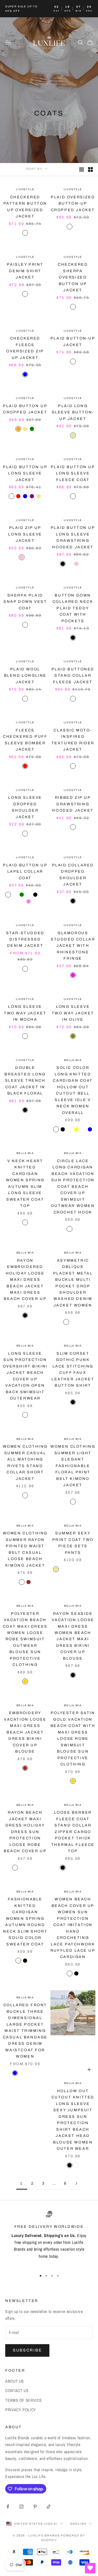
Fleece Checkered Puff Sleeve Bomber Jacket (25, 740)
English (78, 2524)
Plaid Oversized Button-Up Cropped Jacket (73, 203)
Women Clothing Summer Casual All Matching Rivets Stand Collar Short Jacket (25, 1462)
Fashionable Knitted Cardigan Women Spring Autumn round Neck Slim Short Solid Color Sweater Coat (25, 1921)
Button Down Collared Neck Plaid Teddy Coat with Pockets (73, 608)
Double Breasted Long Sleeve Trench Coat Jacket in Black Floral (25, 1080)
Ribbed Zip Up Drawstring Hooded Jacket (73, 804)
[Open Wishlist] (90, 2568)
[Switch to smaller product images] (90, 169)
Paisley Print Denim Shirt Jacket (25, 271)
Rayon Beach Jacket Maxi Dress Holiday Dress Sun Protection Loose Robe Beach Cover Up (25, 1832)
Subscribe (27, 2350)
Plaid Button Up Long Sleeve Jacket (25, 473)
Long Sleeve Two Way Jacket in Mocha (25, 1013)
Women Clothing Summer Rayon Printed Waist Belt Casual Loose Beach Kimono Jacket (25, 1549)
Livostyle (25, 189)
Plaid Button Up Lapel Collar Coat (25, 871)
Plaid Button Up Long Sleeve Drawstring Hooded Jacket (73, 537)
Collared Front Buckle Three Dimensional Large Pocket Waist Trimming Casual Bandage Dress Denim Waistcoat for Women (25, 2031)
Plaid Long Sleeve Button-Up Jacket (73, 412)
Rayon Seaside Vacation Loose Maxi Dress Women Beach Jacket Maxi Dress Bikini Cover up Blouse (73, 1636)
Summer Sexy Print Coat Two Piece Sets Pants (73, 1543)
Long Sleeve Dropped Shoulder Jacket (25, 807)
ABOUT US (15, 2381)
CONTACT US (17, 2391)
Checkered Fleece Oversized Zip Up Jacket (25, 348)
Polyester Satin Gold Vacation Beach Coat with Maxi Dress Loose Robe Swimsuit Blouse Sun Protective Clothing (73, 1738)
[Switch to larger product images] (82, 169)
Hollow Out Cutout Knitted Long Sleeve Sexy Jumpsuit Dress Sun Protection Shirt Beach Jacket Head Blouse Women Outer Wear (73, 2120)
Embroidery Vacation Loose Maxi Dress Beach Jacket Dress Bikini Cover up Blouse (25, 1732)
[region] (49, 2239)
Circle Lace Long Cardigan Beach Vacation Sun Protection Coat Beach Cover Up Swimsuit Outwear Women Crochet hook (73, 1186)
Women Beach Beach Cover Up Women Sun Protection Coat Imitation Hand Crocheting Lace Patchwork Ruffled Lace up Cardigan (73, 1928)
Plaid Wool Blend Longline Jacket (25, 676)
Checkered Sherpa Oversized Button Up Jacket (73, 277)
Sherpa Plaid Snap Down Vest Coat (25, 602)
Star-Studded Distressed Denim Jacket (25, 939)
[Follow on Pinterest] (35, 2507)
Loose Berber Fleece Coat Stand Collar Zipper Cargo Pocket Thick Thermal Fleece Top (73, 1832)
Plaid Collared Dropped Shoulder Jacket (73, 875)
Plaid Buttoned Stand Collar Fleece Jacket (73, 676)
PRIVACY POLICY (21, 2410)
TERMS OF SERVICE (24, 2400)
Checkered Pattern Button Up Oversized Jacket (25, 207)
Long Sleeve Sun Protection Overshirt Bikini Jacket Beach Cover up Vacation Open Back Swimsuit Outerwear (25, 1376)
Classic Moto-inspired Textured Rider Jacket (73, 740)
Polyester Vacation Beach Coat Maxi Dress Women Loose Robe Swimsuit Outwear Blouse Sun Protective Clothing (25, 1639)
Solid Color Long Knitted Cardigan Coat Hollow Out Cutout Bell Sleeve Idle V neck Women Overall (73, 1090)
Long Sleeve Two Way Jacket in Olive (73, 1013)
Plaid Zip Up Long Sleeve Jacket (25, 534)
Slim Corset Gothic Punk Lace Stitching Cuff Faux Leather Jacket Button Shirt (73, 1369)
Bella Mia (73, 1060)
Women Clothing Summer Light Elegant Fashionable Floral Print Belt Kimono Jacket (73, 1466)
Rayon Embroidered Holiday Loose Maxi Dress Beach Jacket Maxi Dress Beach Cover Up (25, 1280)
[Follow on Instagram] (21, 2507)
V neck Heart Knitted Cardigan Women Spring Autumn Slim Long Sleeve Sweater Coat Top (25, 1183)
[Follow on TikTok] (49, 2507)
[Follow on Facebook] (8, 2507)
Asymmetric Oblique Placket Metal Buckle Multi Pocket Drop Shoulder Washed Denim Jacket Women (73, 1283)
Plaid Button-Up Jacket (73, 341)
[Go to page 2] (77, 2183)
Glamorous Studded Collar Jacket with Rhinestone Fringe (73, 946)
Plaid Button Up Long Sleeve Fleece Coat (73, 473)
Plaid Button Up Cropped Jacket (25, 409)
